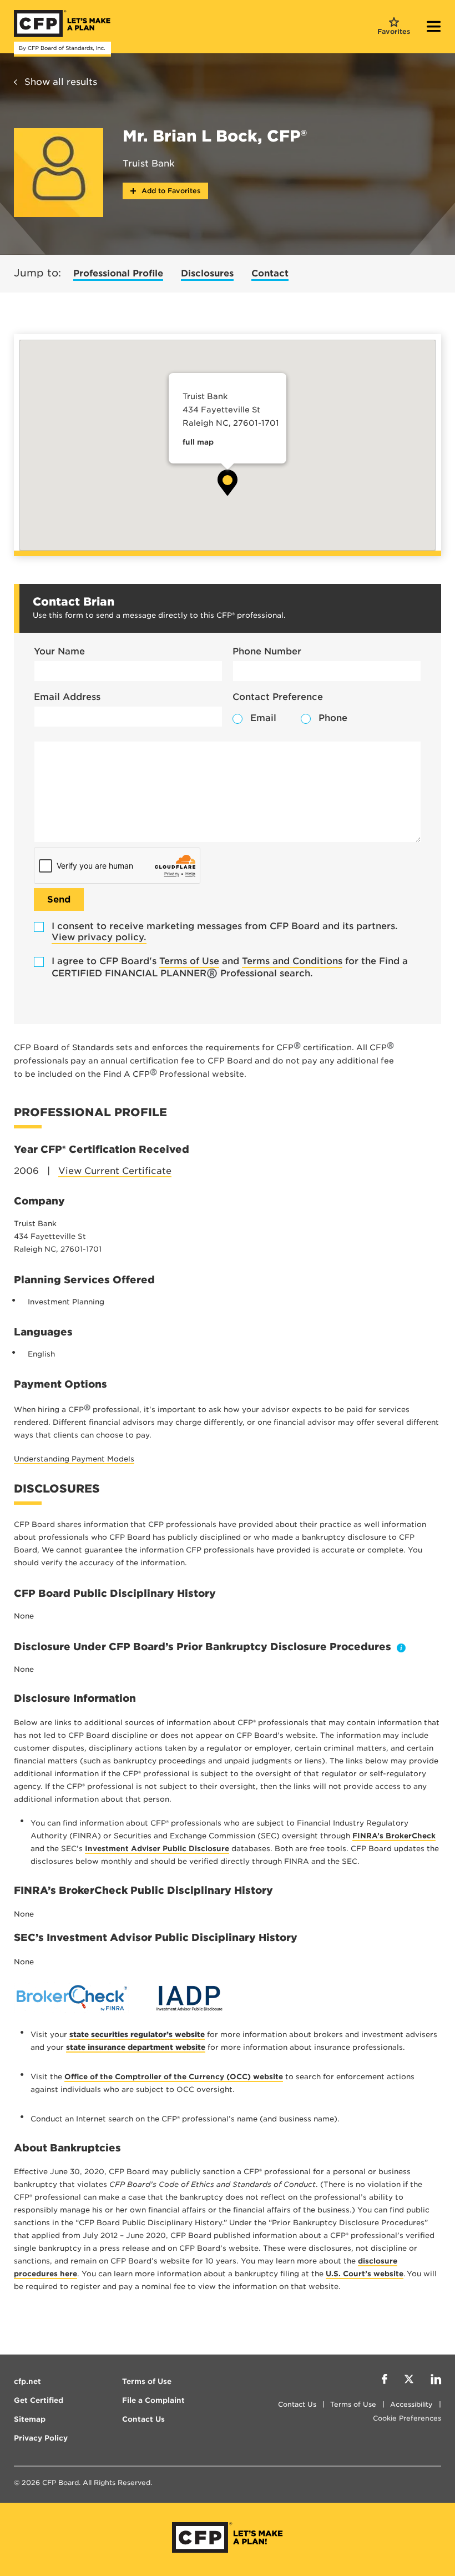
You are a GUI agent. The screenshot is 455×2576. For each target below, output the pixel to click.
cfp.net (27, 2381)
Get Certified (39, 2400)
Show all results (61, 82)
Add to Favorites (170, 191)
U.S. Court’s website (365, 2274)
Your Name (59, 651)
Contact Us (297, 2404)
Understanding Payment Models (74, 1459)
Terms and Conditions (292, 961)
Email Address (67, 697)
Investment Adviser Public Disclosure (157, 1849)
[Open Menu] (434, 28)
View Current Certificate (115, 1171)
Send (59, 899)
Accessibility (411, 2404)
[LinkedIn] (436, 2381)
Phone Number (267, 651)
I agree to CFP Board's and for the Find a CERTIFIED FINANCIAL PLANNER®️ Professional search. (230, 967)
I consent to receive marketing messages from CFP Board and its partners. (225, 932)
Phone (333, 718)
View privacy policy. (99, 937)
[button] (228, 483)
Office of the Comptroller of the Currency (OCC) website (174, 2077)
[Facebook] (385, 2381)
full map (198, 442)
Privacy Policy (41, 2438)
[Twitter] (409, 2381)
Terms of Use (189, 961)
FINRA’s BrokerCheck (394, 1836)
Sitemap (30, 2419)
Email (263, 718)
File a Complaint (153, 2400)
